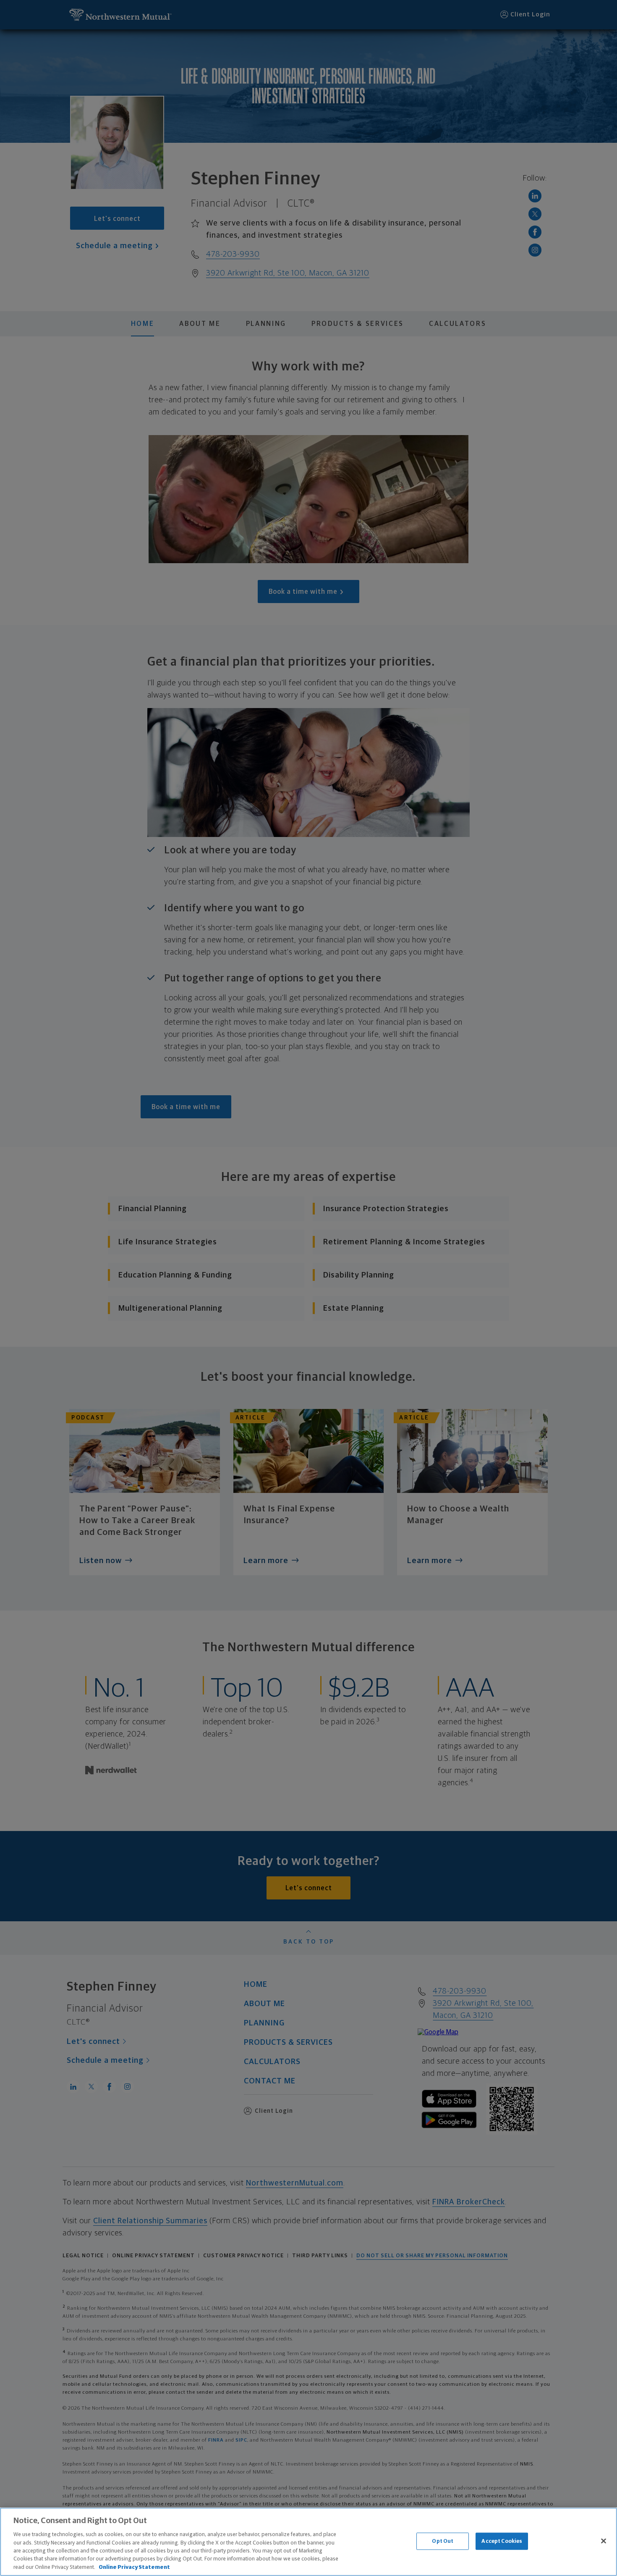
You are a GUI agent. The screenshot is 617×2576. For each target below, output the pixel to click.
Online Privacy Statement (134, 2567)
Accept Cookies (502, 2541)
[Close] (604, 2541)
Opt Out (443, 2541)
